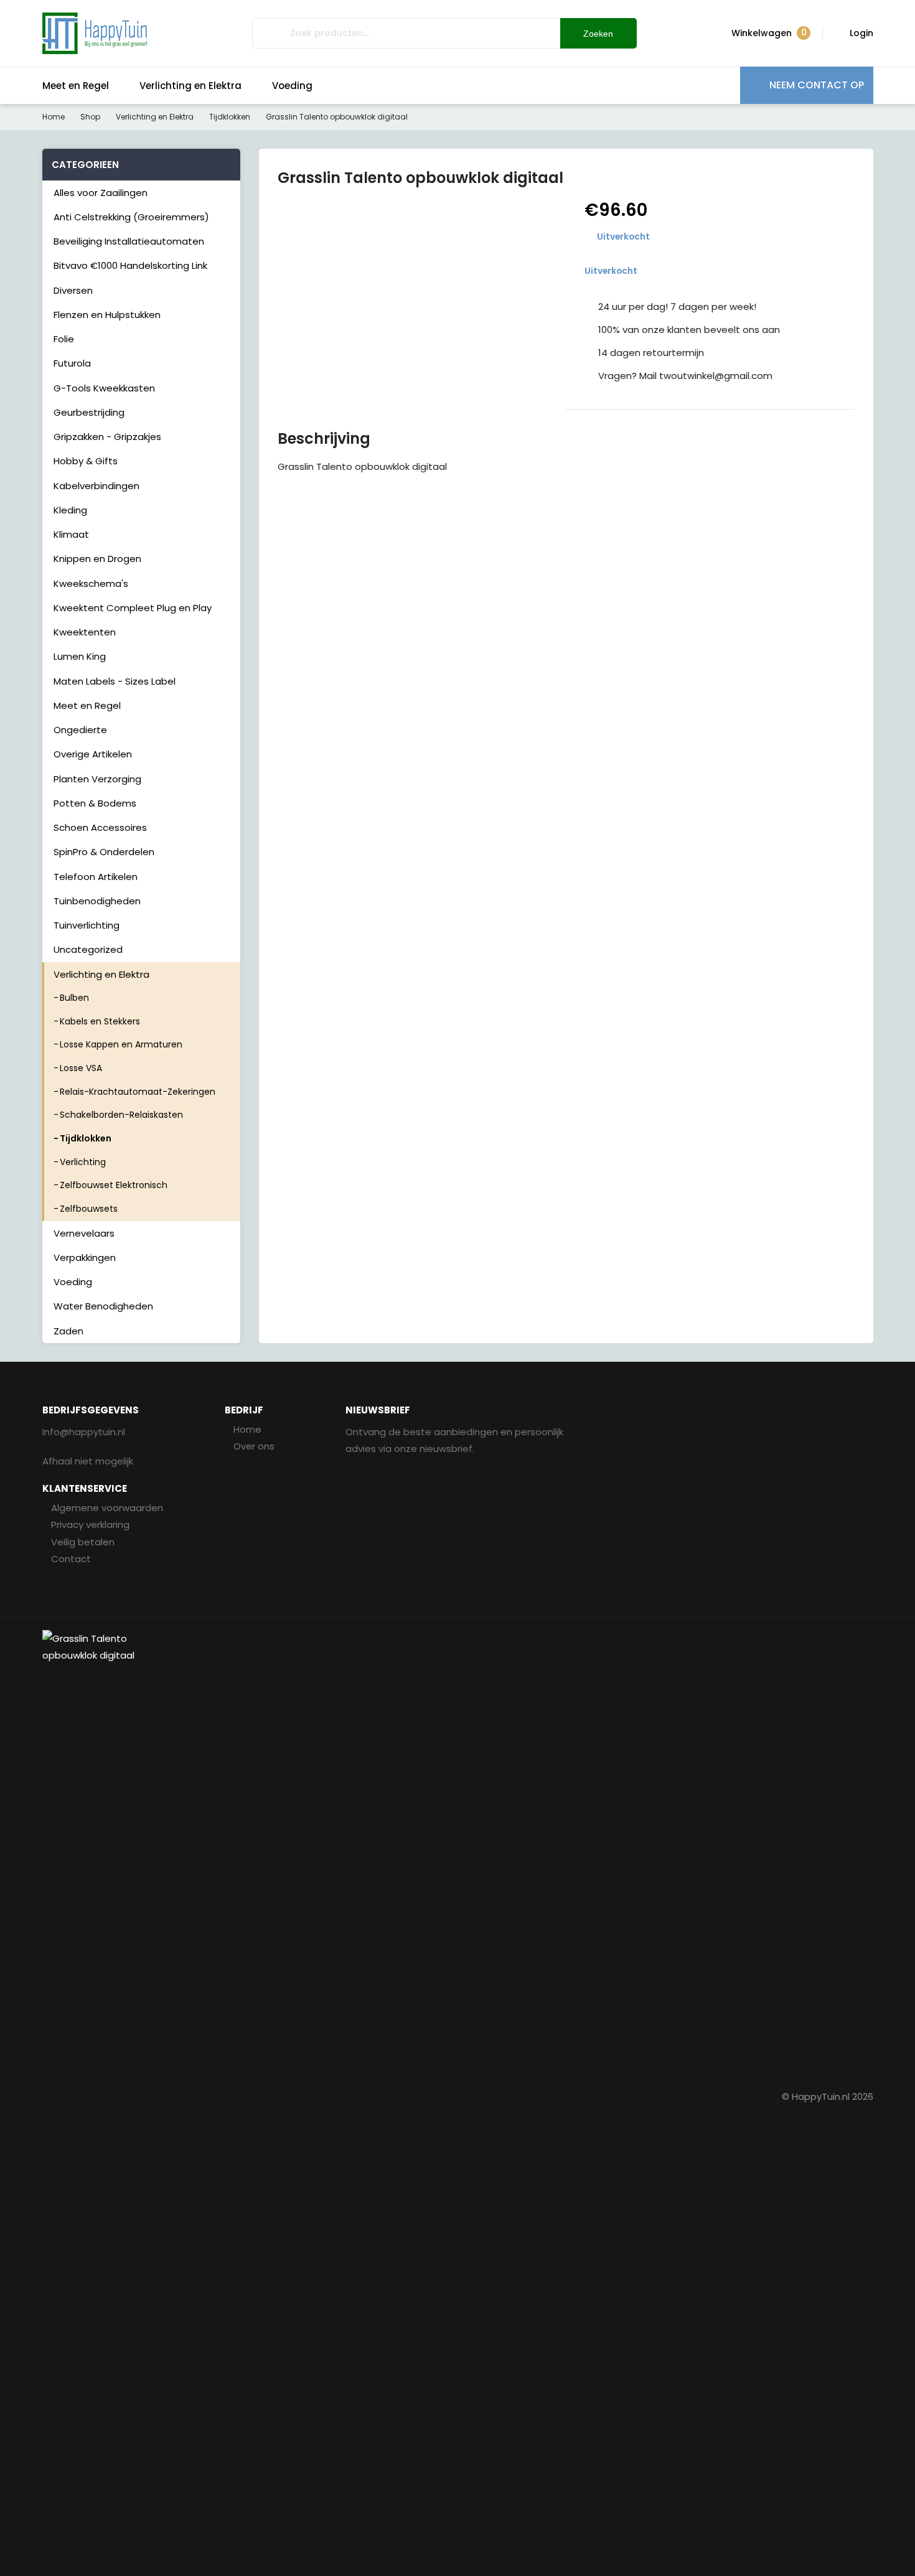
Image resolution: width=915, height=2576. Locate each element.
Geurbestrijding (89, 412)
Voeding (292, 86)
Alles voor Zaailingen (101, 193)
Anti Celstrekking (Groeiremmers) (131, 217)
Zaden (68, 1331)
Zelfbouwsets (89, 1209)
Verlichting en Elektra (190, 86)
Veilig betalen (83, 1542)
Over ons (254, 1446)
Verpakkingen (85, 1258)
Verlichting (83, 1162)
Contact (71, 1559)
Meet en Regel (76, 86)
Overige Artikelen (93, 754)
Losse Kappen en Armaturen (121, 1044)
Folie (64, 339)
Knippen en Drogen (97, 559)
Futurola (72, 363)
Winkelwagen (769, 33)
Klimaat (71, 534)
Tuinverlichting (87, 925)
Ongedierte (80, 730)
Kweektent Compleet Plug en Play (133, 608)
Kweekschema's (91, 583)
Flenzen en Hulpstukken (107, 315)
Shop (90, 117)
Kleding (70, 510)
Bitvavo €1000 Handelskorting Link (130, 265)
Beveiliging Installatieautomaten (129, 241)
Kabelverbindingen (96, 486)
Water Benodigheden (103, 1306)
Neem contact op (817, 85)
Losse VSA (81, 1068)
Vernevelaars (84, 1233)
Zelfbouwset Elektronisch (114, 1185)
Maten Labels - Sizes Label (115, 681)
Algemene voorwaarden (107, 1508)
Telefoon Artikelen (96, 877)
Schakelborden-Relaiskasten (121, 1115)
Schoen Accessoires (100, 827)
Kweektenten (85, 632)
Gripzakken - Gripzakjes (107, 437)
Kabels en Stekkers (100, 1021)
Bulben (74, 998)
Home (54, 117)
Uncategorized (88, 949)
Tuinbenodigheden (97, 901)
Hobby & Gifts (86, 461)
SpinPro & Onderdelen (104, 852)
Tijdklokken (230, 117)
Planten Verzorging (97, 779)
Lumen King (80, 656)
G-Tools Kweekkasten (104, 388)
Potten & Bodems (95, 803)
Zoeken (598, 34)
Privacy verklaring (90, 1525)
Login (861, 33)
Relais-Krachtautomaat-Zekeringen (138, 1092)
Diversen (73, 290)
